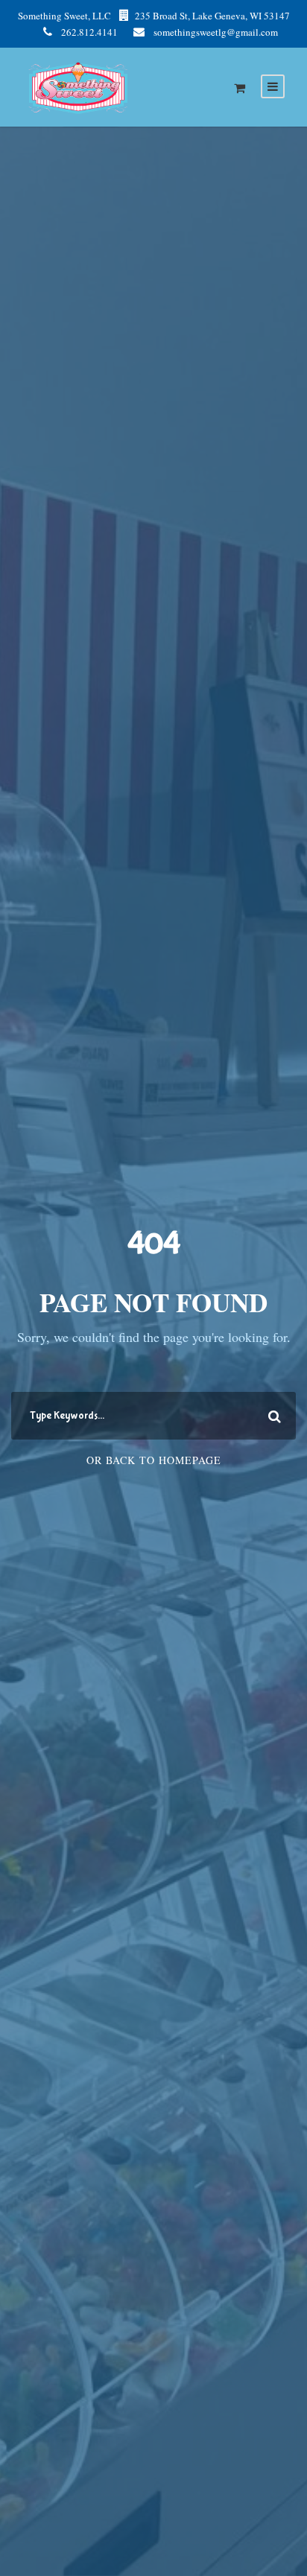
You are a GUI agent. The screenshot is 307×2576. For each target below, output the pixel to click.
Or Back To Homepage (154, 1460)
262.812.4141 (89, 32)
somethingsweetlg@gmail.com (216, 32)
